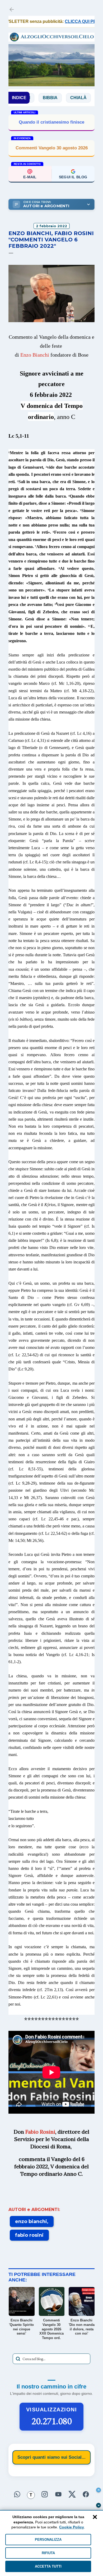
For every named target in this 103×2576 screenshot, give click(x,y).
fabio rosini (29, 2235)
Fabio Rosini (40, 2132)
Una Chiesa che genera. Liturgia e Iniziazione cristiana (51, 122)
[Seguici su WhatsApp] (17, 2495)
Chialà (57, 98)
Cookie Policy (72, 2527)
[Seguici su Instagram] (45, 2495)
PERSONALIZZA (48, 2540)
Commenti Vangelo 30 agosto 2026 (52, 148)
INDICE (19, 98)
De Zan (85, 98)
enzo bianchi (31, 2221)
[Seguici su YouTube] (58, 2495)
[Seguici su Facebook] (86, 2495)
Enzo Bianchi (35, 355)
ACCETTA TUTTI (48, 2566)
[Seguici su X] (72, 2495)
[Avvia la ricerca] (18, 2359)
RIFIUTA (48, 2553)
